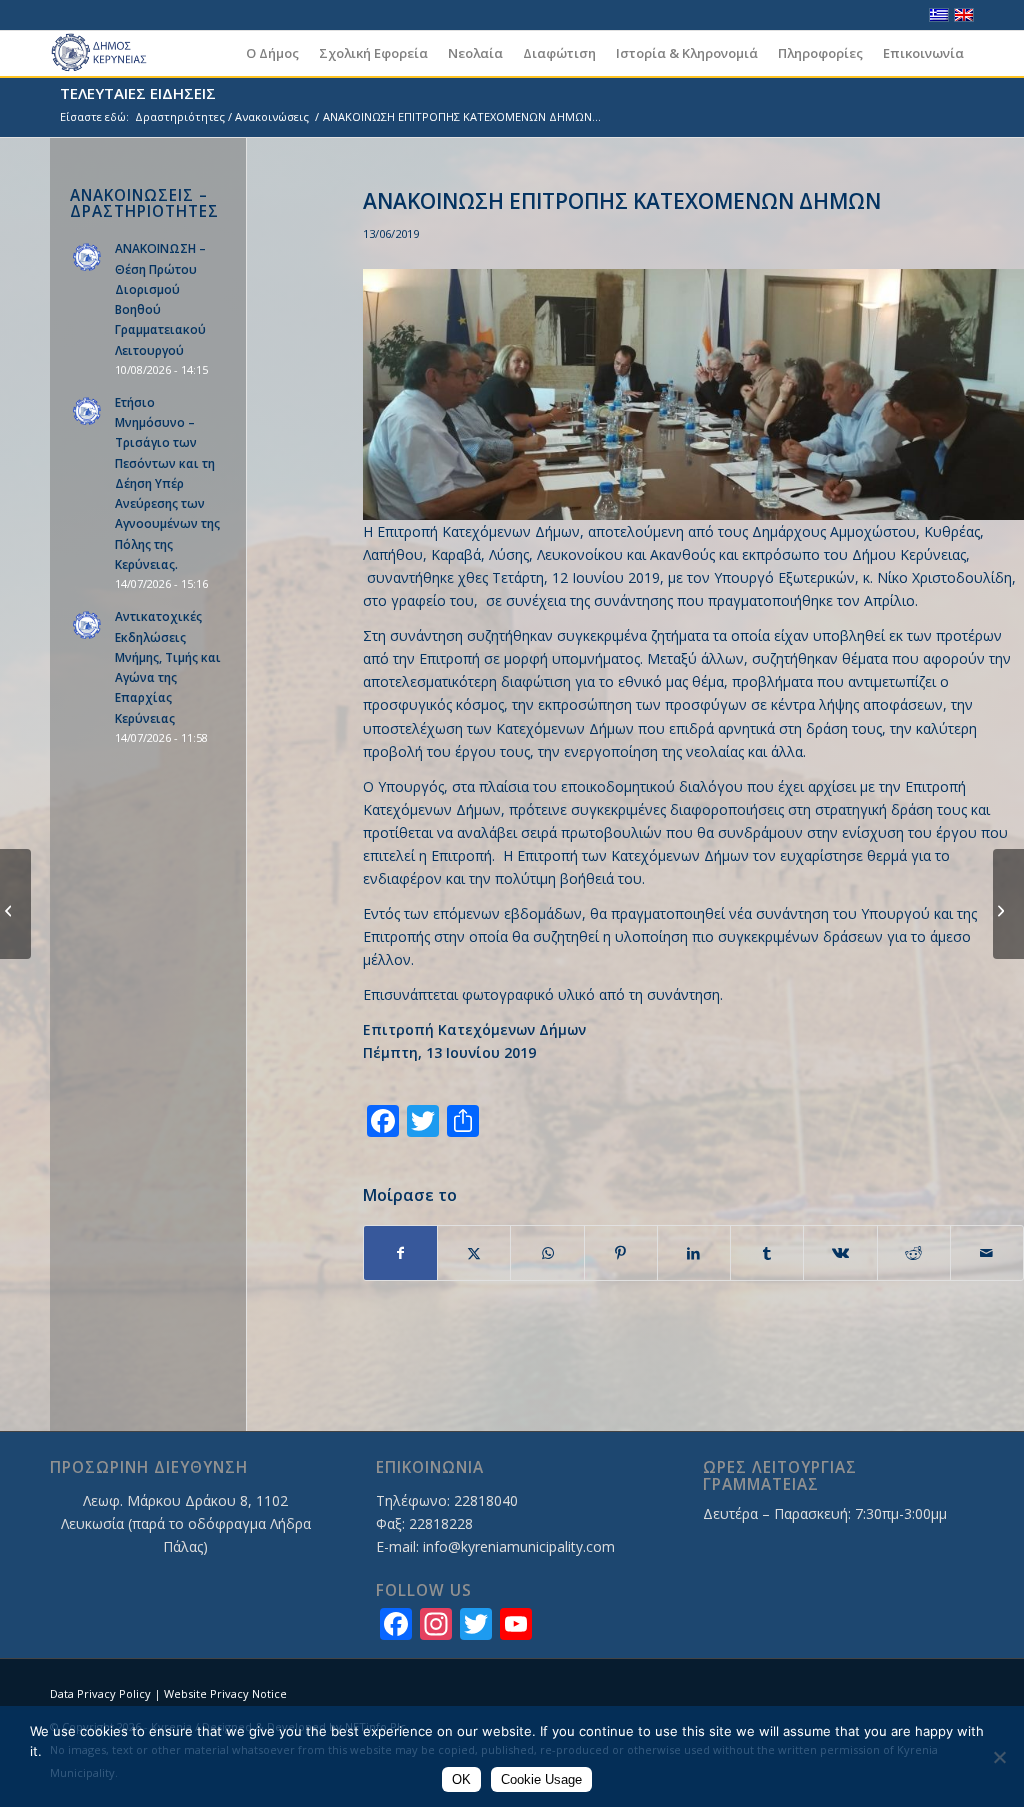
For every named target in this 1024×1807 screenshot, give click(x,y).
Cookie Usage (541, 1779)
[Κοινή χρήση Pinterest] (621, 1253)
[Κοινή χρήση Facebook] (400, 1253)
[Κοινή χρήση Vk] (840, 1253)
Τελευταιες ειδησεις (138, 93)
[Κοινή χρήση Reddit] (914, 1253)
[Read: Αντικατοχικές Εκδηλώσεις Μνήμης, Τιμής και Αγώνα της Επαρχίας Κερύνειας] (88, 626)
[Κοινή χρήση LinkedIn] (694, 1253)
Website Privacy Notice (225, 1693)
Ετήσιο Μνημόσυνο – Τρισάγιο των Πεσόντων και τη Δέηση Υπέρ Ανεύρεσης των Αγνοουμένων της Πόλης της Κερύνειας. (167, 483)
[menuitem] (272, 53)
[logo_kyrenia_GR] (108, 53)
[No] (999, 1757)
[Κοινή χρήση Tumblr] (767, 1253)
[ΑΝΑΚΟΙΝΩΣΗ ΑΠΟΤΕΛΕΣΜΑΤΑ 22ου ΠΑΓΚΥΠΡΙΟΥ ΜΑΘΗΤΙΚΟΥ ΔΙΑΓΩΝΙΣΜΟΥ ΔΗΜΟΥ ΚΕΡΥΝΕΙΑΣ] (1008, 904)
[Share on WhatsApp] (547, 1253)
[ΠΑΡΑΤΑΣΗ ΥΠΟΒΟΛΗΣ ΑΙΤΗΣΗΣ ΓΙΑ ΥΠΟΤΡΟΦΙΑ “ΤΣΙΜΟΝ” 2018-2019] (15, 904)
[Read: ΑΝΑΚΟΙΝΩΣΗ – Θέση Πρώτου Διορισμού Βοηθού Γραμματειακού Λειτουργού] (88, 258)
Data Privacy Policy (100, 1693)
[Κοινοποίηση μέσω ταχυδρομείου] (987, 1253)
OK (461, 1779)
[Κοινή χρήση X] (474, 1253)
